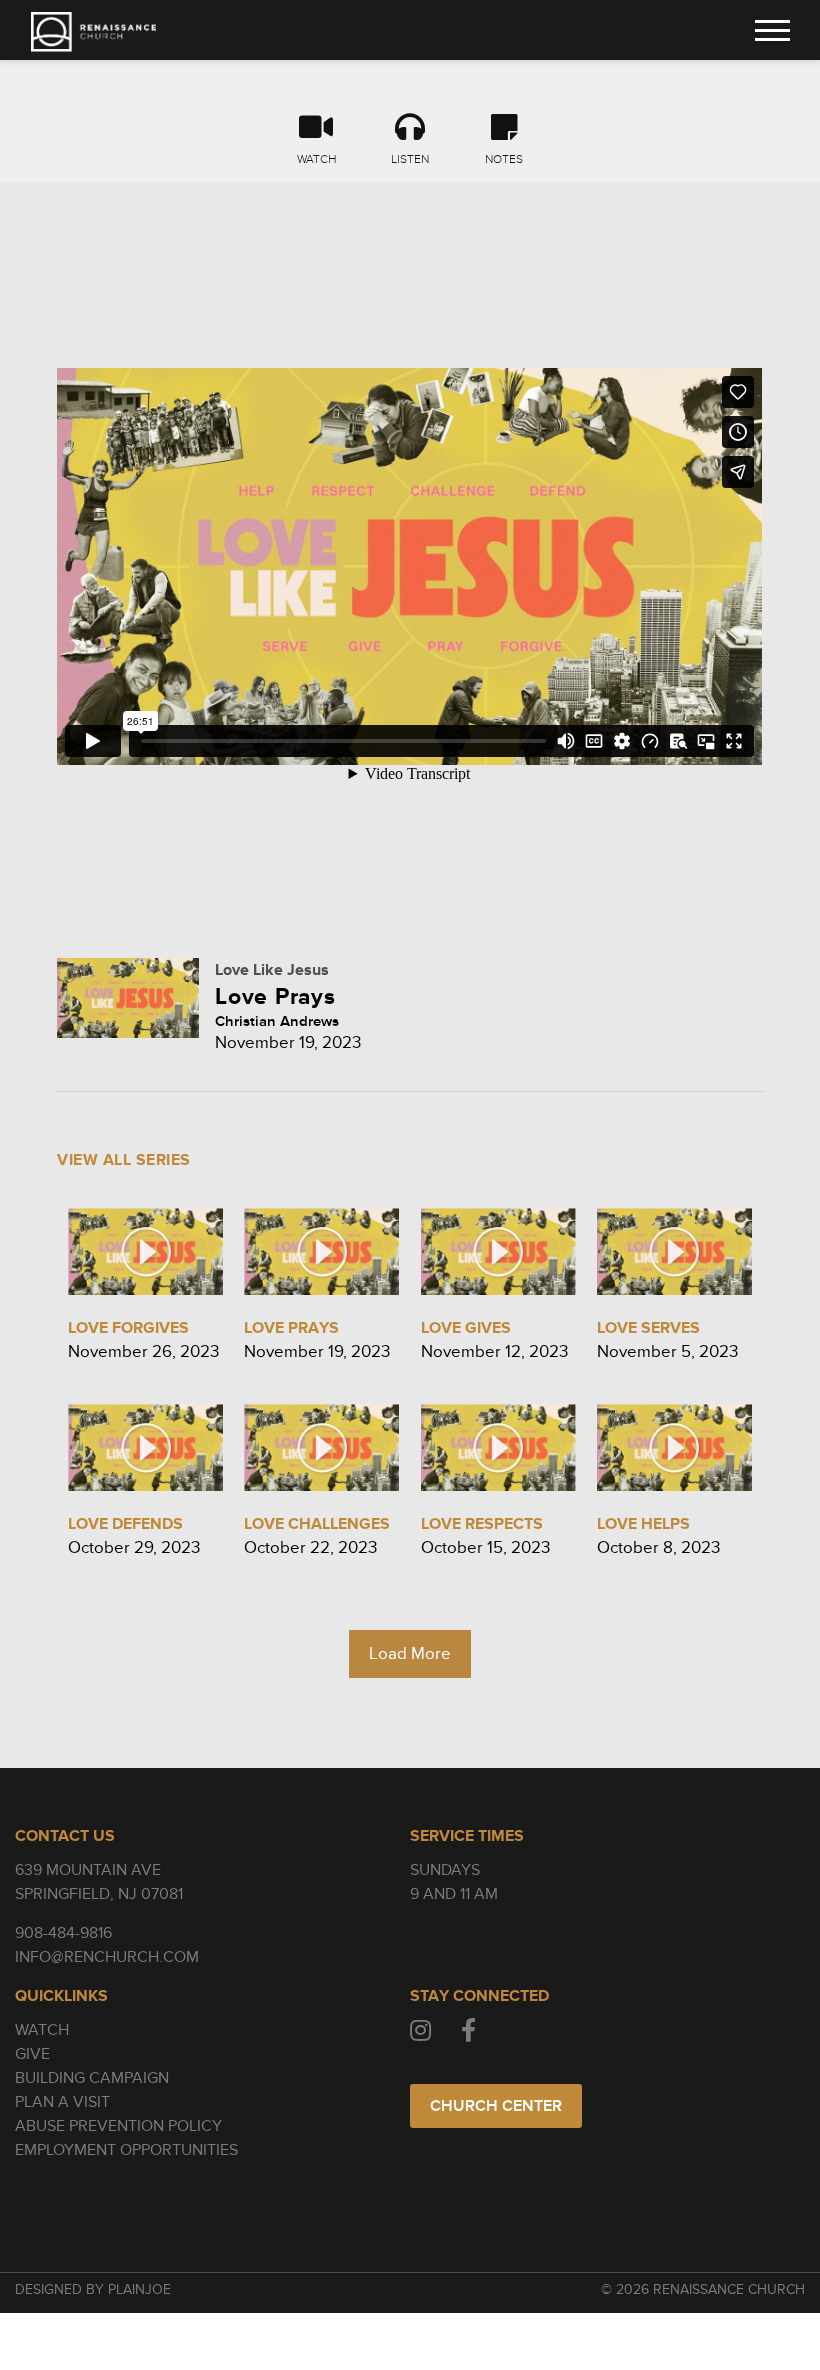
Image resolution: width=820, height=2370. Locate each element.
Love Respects (482, 1524)
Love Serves (648, 1328)
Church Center (496, 2106)
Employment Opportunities (126, 2150)
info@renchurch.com (107, 1957)
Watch (42, 2030)
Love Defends (125, 1524)
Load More (410, 1653)
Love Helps (643, 1524)
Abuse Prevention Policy (118, 2126)
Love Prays (291, 1328)
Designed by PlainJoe (93, 2289)
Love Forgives (128, 1328)
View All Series (123, 1160)
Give (32, 2054)
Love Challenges (317, 1524)
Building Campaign (92, 2078)
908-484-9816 (63, 1933)
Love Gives (466, 1328)
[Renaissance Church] (93, 32)
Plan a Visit (62, 2102)
